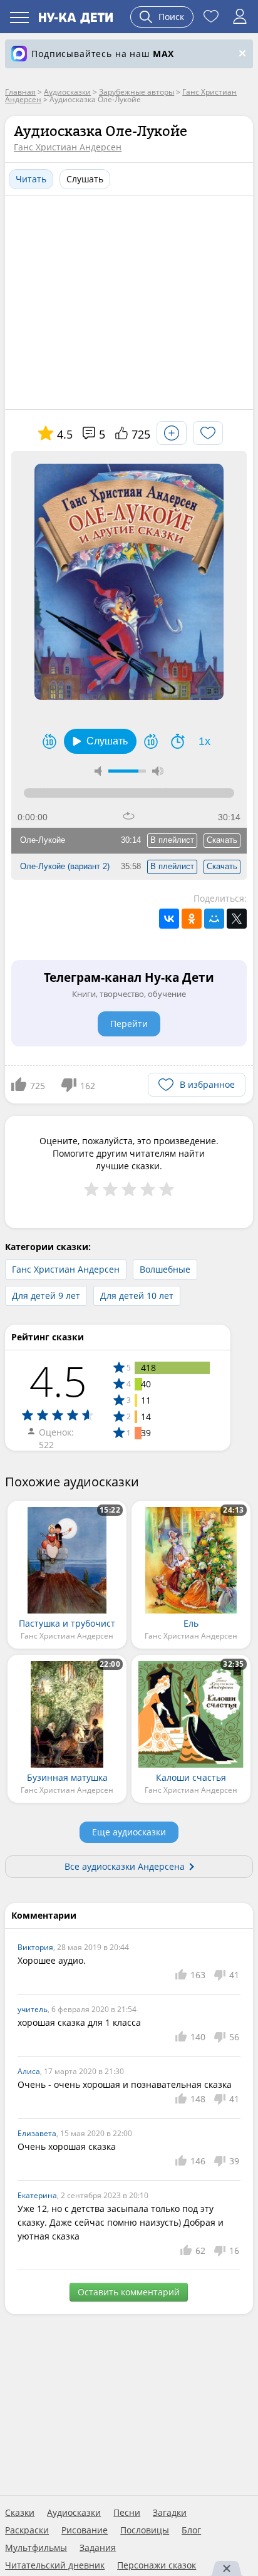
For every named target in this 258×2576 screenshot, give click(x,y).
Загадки (170, 2513)
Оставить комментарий (129, 2292)
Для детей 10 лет (137, 1296)
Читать (31, 179)
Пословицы (145, 2530)
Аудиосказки (74, 2513)
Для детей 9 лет (46, 1296)
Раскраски (27, 2530)
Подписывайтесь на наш (103, 54)
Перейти (129, 1024)
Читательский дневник (55, 2565)
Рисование (85, 2530)
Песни (127, 2513)
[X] (237, 919)
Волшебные (165, 1269)
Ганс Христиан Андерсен (68, 147)
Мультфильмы (36, 2548)
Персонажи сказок (157, 2565)
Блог (191, 2530)
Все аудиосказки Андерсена (125, 1866)
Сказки (20, 2513)
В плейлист (172, 840)
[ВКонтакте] (169, 919)
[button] (100, 741)
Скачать (222, 840)
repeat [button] (129, 816)
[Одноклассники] (192, 919)
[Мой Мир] (214, 919)
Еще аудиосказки (129, 1832)
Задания (98, 2548)
